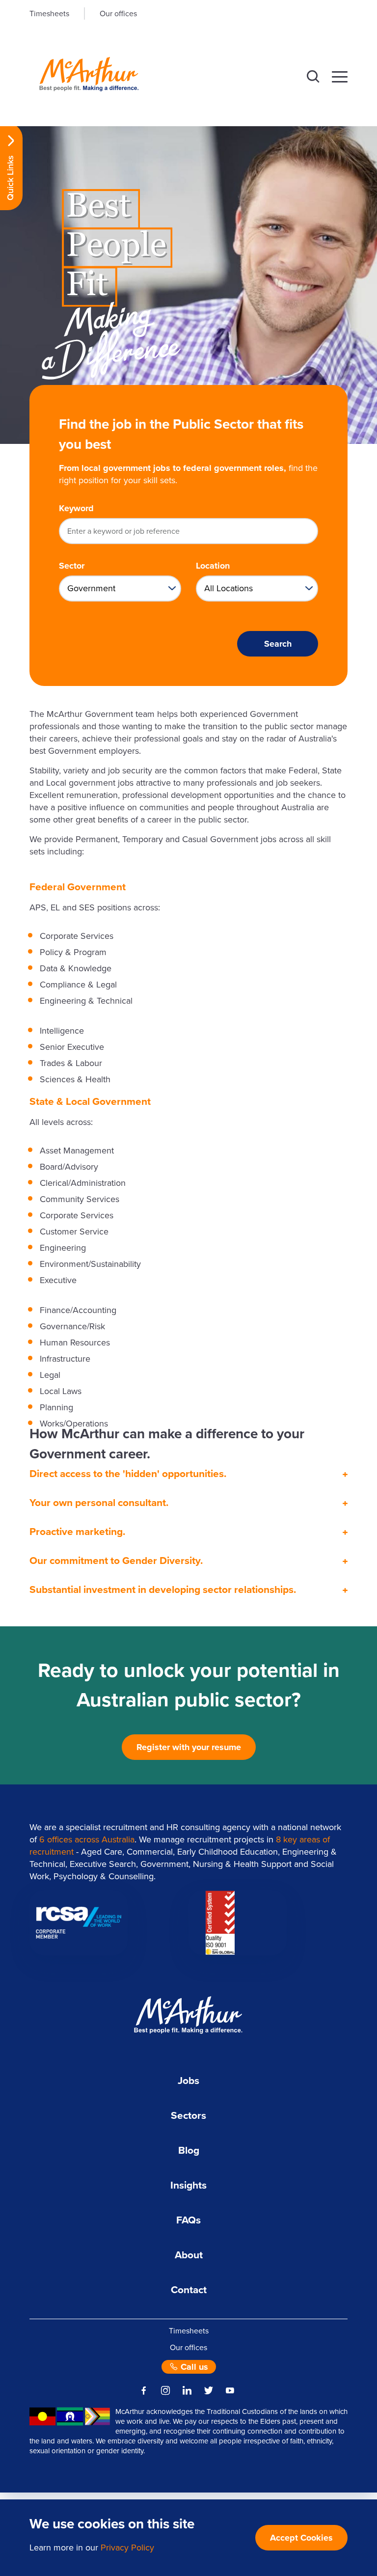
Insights (188, 2185)
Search (278, 644)
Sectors (188, 2116)
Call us (193, 2367)
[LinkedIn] (187, 2390)
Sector (72, 566)
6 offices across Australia (87, 1839)
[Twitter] (209, 2390)
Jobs (188, 2081)
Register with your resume (189, 1747)
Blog (189, 2151)
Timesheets (49, 14)
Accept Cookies (301, 2538)
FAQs (188, 2220)
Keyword (76, 508)
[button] (313, 77)
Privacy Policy (127, 2548)
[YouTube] (230, 2390)
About (189, 2255)
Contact (189, 2290)
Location (213, 566)
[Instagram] (165, 2390)
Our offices (118, 14)
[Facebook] (144, 2390)
